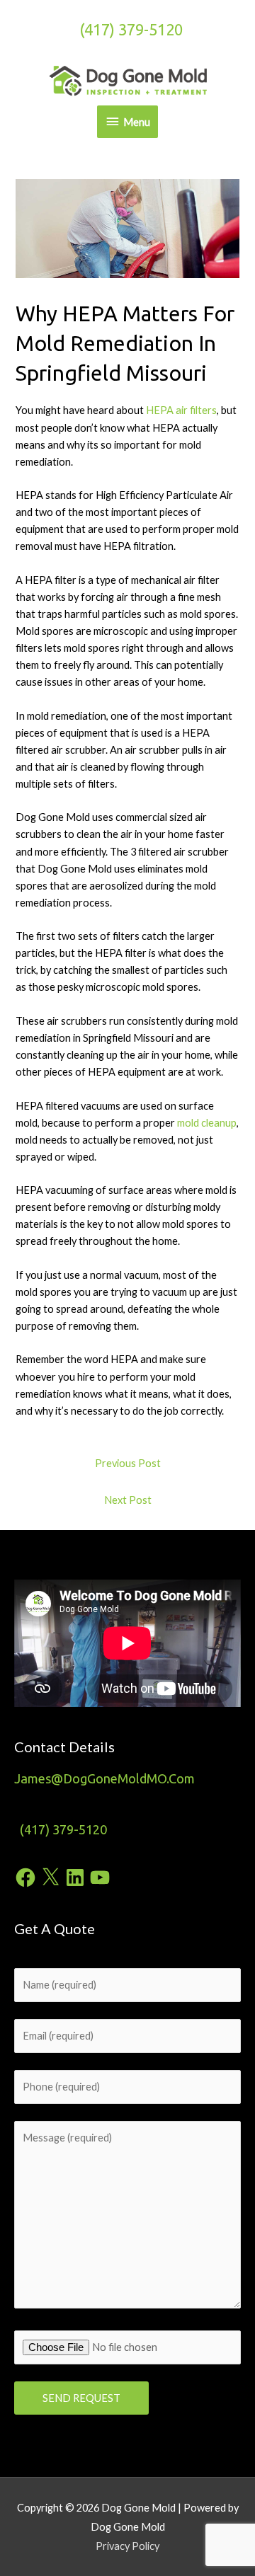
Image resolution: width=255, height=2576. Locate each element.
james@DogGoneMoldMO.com (104, 1778)
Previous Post (128, 1463)
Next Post (128, 1500)
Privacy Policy (127, 2546)
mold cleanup (207, 1123)
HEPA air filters (181, 410)
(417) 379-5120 (131, 30)
